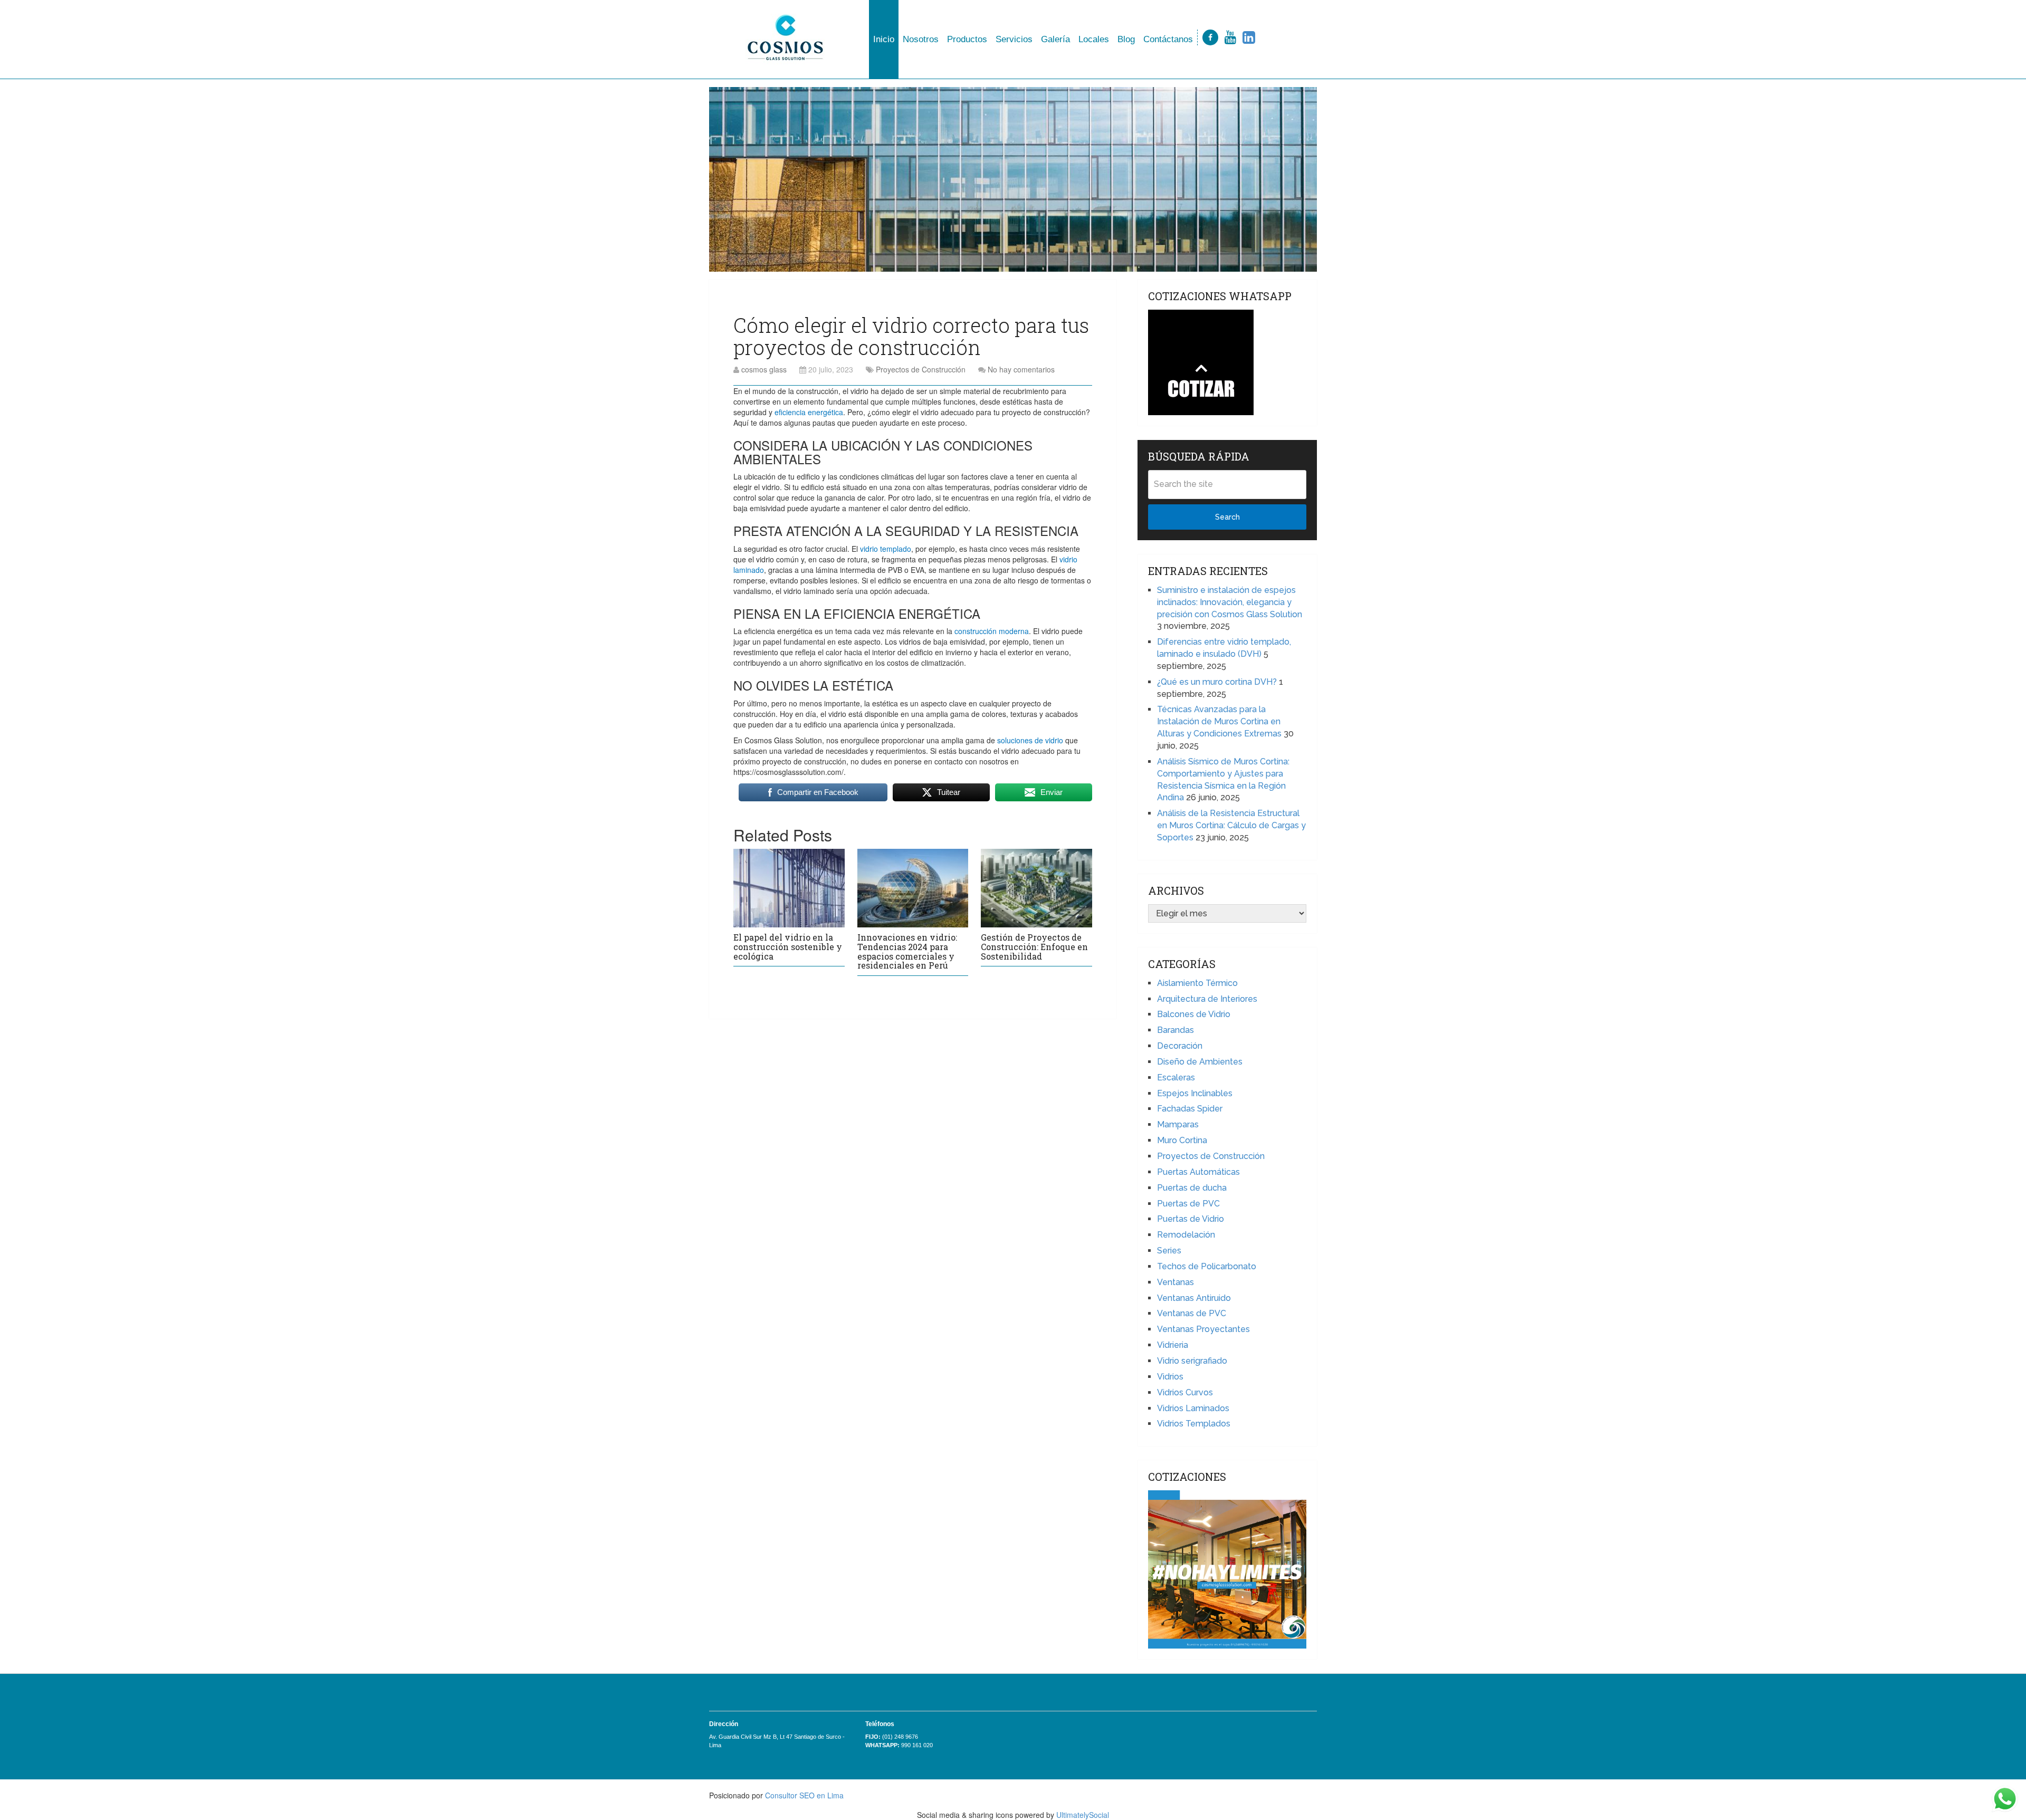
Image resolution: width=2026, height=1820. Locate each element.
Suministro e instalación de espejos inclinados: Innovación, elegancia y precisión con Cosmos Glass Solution (1230, 602)
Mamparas (1178, 1124)
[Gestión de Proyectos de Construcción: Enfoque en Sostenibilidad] (1036, 888)
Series (1169, 1251)
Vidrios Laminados (1193, 1408)
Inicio (884, 39)
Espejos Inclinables (1195, 1093)
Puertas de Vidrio (1191, 1219)
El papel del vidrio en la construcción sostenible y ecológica (788, 946)
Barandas (1176, 1030)
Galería (1055, 39)
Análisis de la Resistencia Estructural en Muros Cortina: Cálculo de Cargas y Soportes (1231, 825)
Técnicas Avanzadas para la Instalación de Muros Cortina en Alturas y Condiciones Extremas (1219, 721)
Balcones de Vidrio (1194, 1014)
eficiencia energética (809, 412)
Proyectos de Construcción (921, 369)
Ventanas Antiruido (1194, 1298)
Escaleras (1176, 1077)
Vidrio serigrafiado (1192, 1361)
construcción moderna (992, 631)
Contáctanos (1168, 39)
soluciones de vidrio (1030, 740)
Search (1227, 517)
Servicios (1014, 39)
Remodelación (1186, 1235)
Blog (1126, 39)
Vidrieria (1173, 1345)
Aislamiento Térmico (1197, 983)
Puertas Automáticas (1198, 1172)
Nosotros (921, 39)
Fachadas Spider (1190, 1109)
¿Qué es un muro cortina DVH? (1217, 682)
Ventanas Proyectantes (1203, 1329)
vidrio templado (886, 549)
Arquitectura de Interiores (1207, 999)
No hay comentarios (1021, 369)
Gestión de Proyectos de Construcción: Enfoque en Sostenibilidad (1034, 946)
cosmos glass (764, 369)
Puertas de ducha (1192, 1188)
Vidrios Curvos (1185, 1392)
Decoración (1180, 1046)
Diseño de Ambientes (1200, 1062)
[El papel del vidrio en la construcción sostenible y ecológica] (789, 888)
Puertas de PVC (1188, 1204)
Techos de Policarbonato (1207, 1266)
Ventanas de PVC (1192, 1313)
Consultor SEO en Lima (804, 1795)
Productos (967, 39)
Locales (1094, 39)
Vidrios (1170, 1377)
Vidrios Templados (1194, 1424)
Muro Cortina (1182, 1140)
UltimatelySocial (1083, 1815)
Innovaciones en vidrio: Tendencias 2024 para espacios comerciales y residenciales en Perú (907, 951)
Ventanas (1176, 1282)
